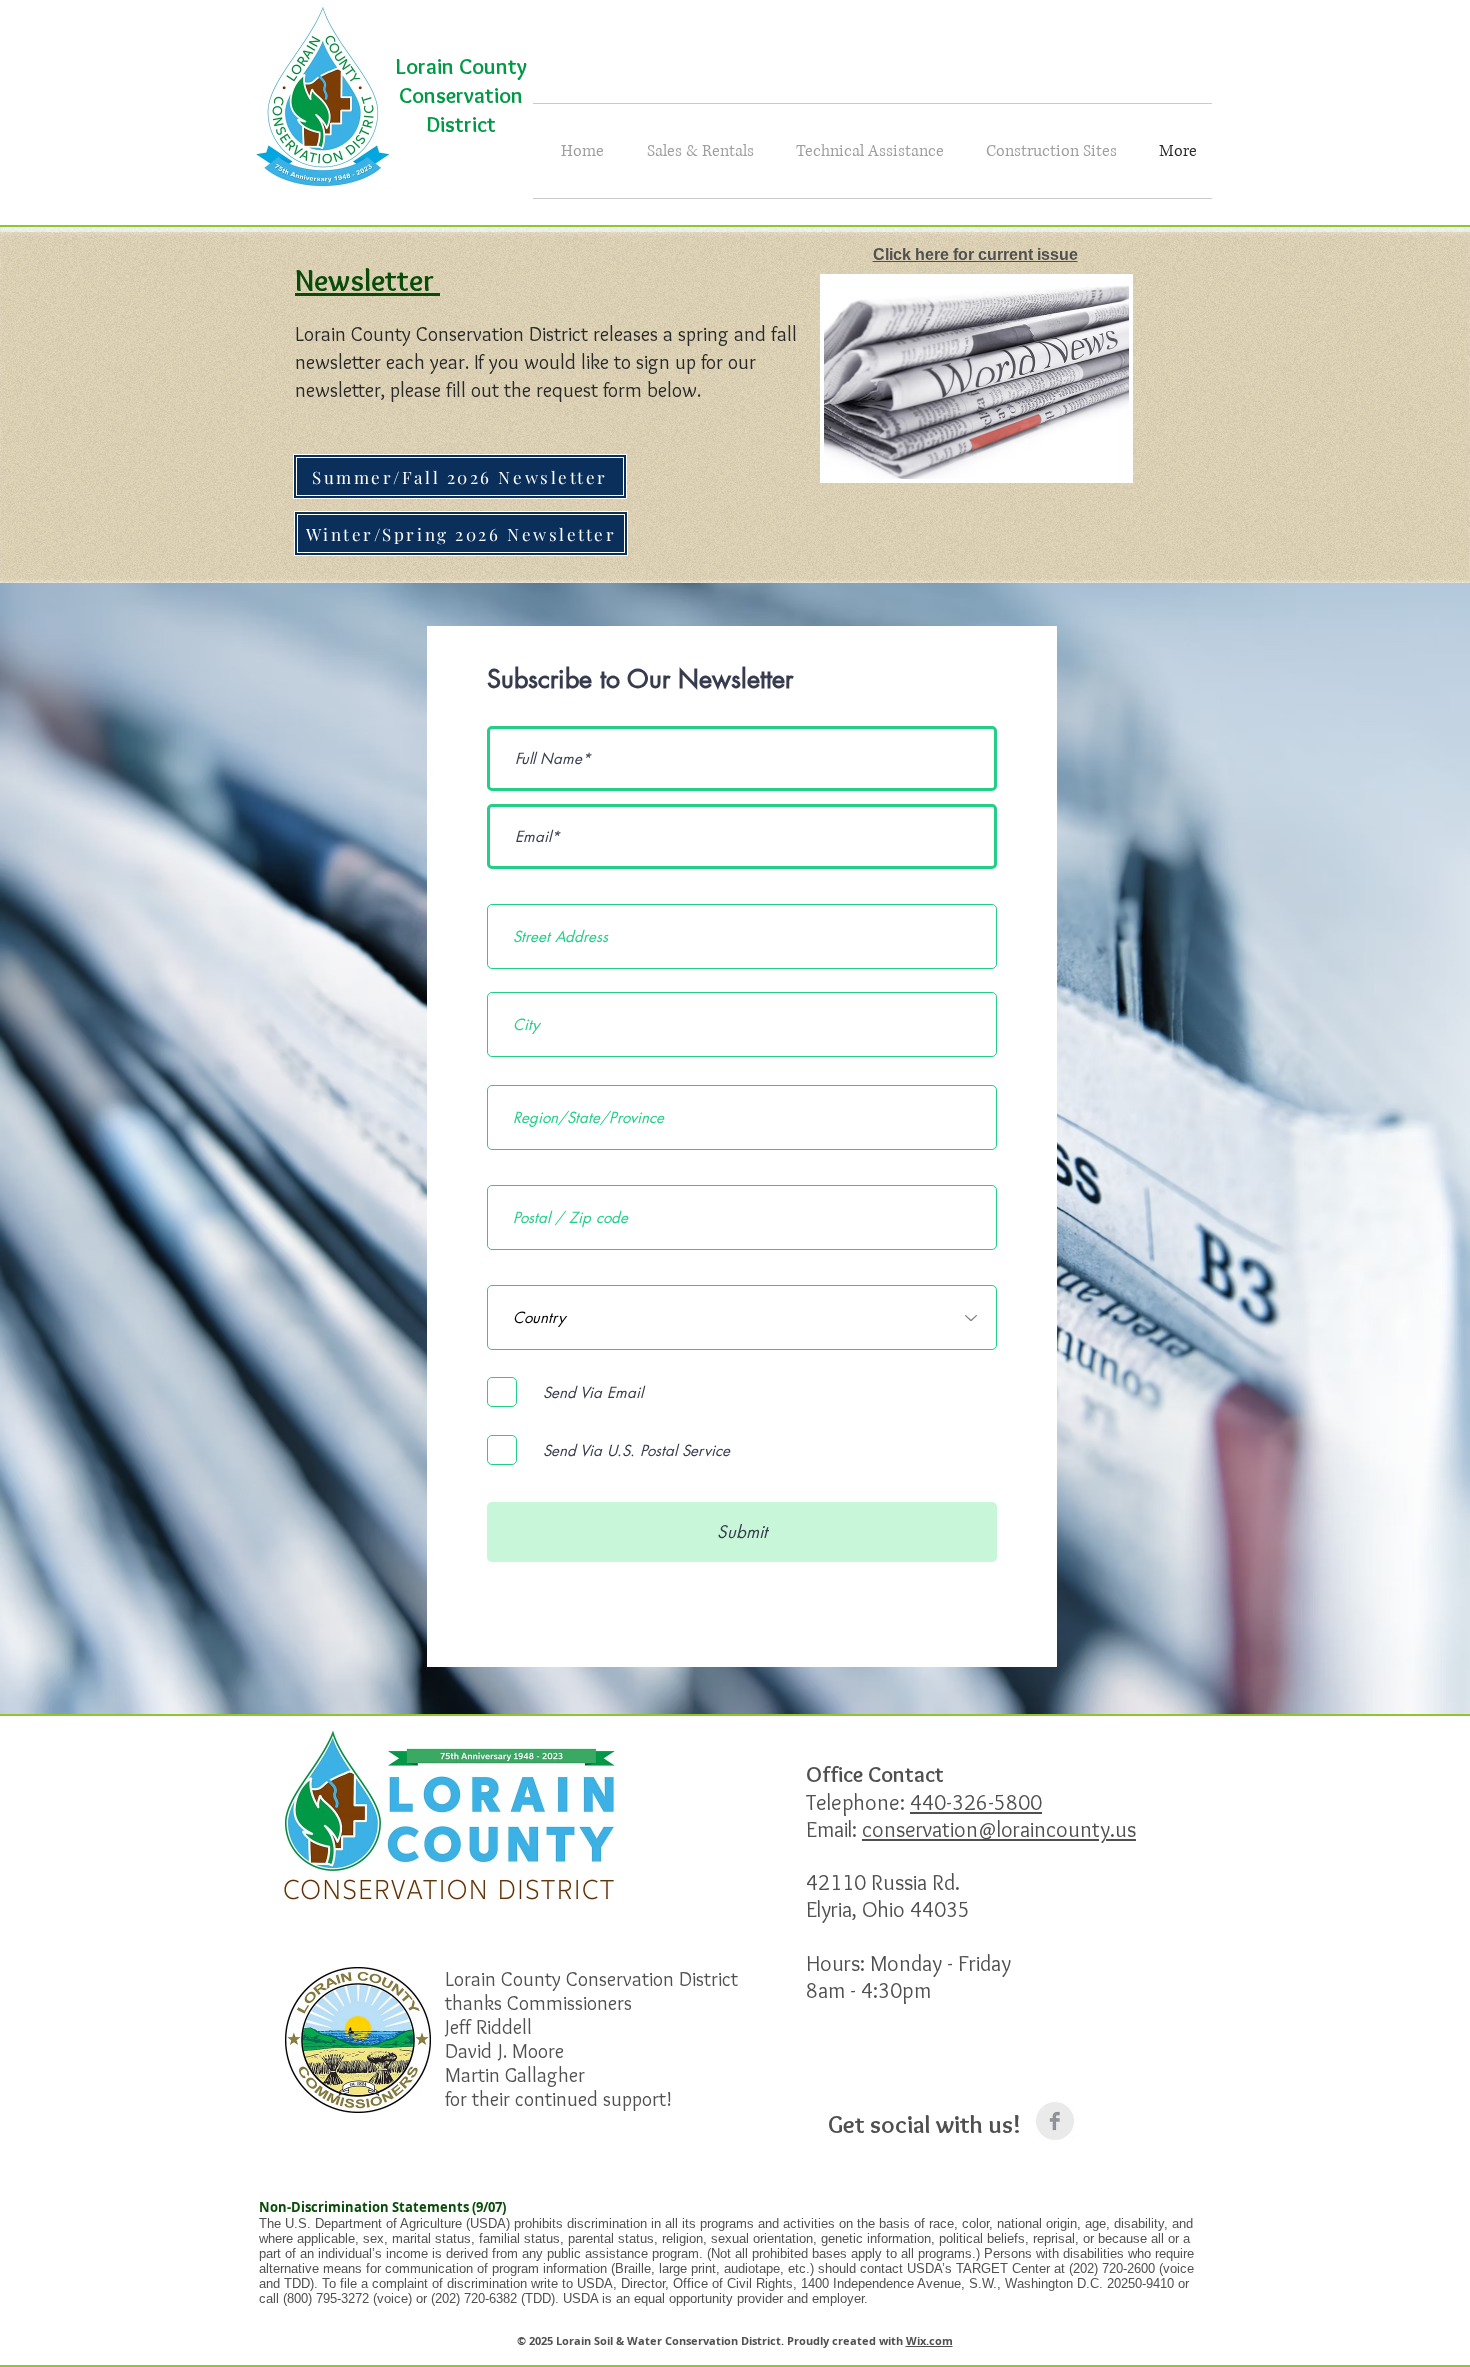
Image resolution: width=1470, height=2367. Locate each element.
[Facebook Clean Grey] (1055, 2121)
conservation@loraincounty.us (999, 1829)
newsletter (340, 362)
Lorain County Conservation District (461, 95)
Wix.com (929, 2340)
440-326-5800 (976, 1802)
